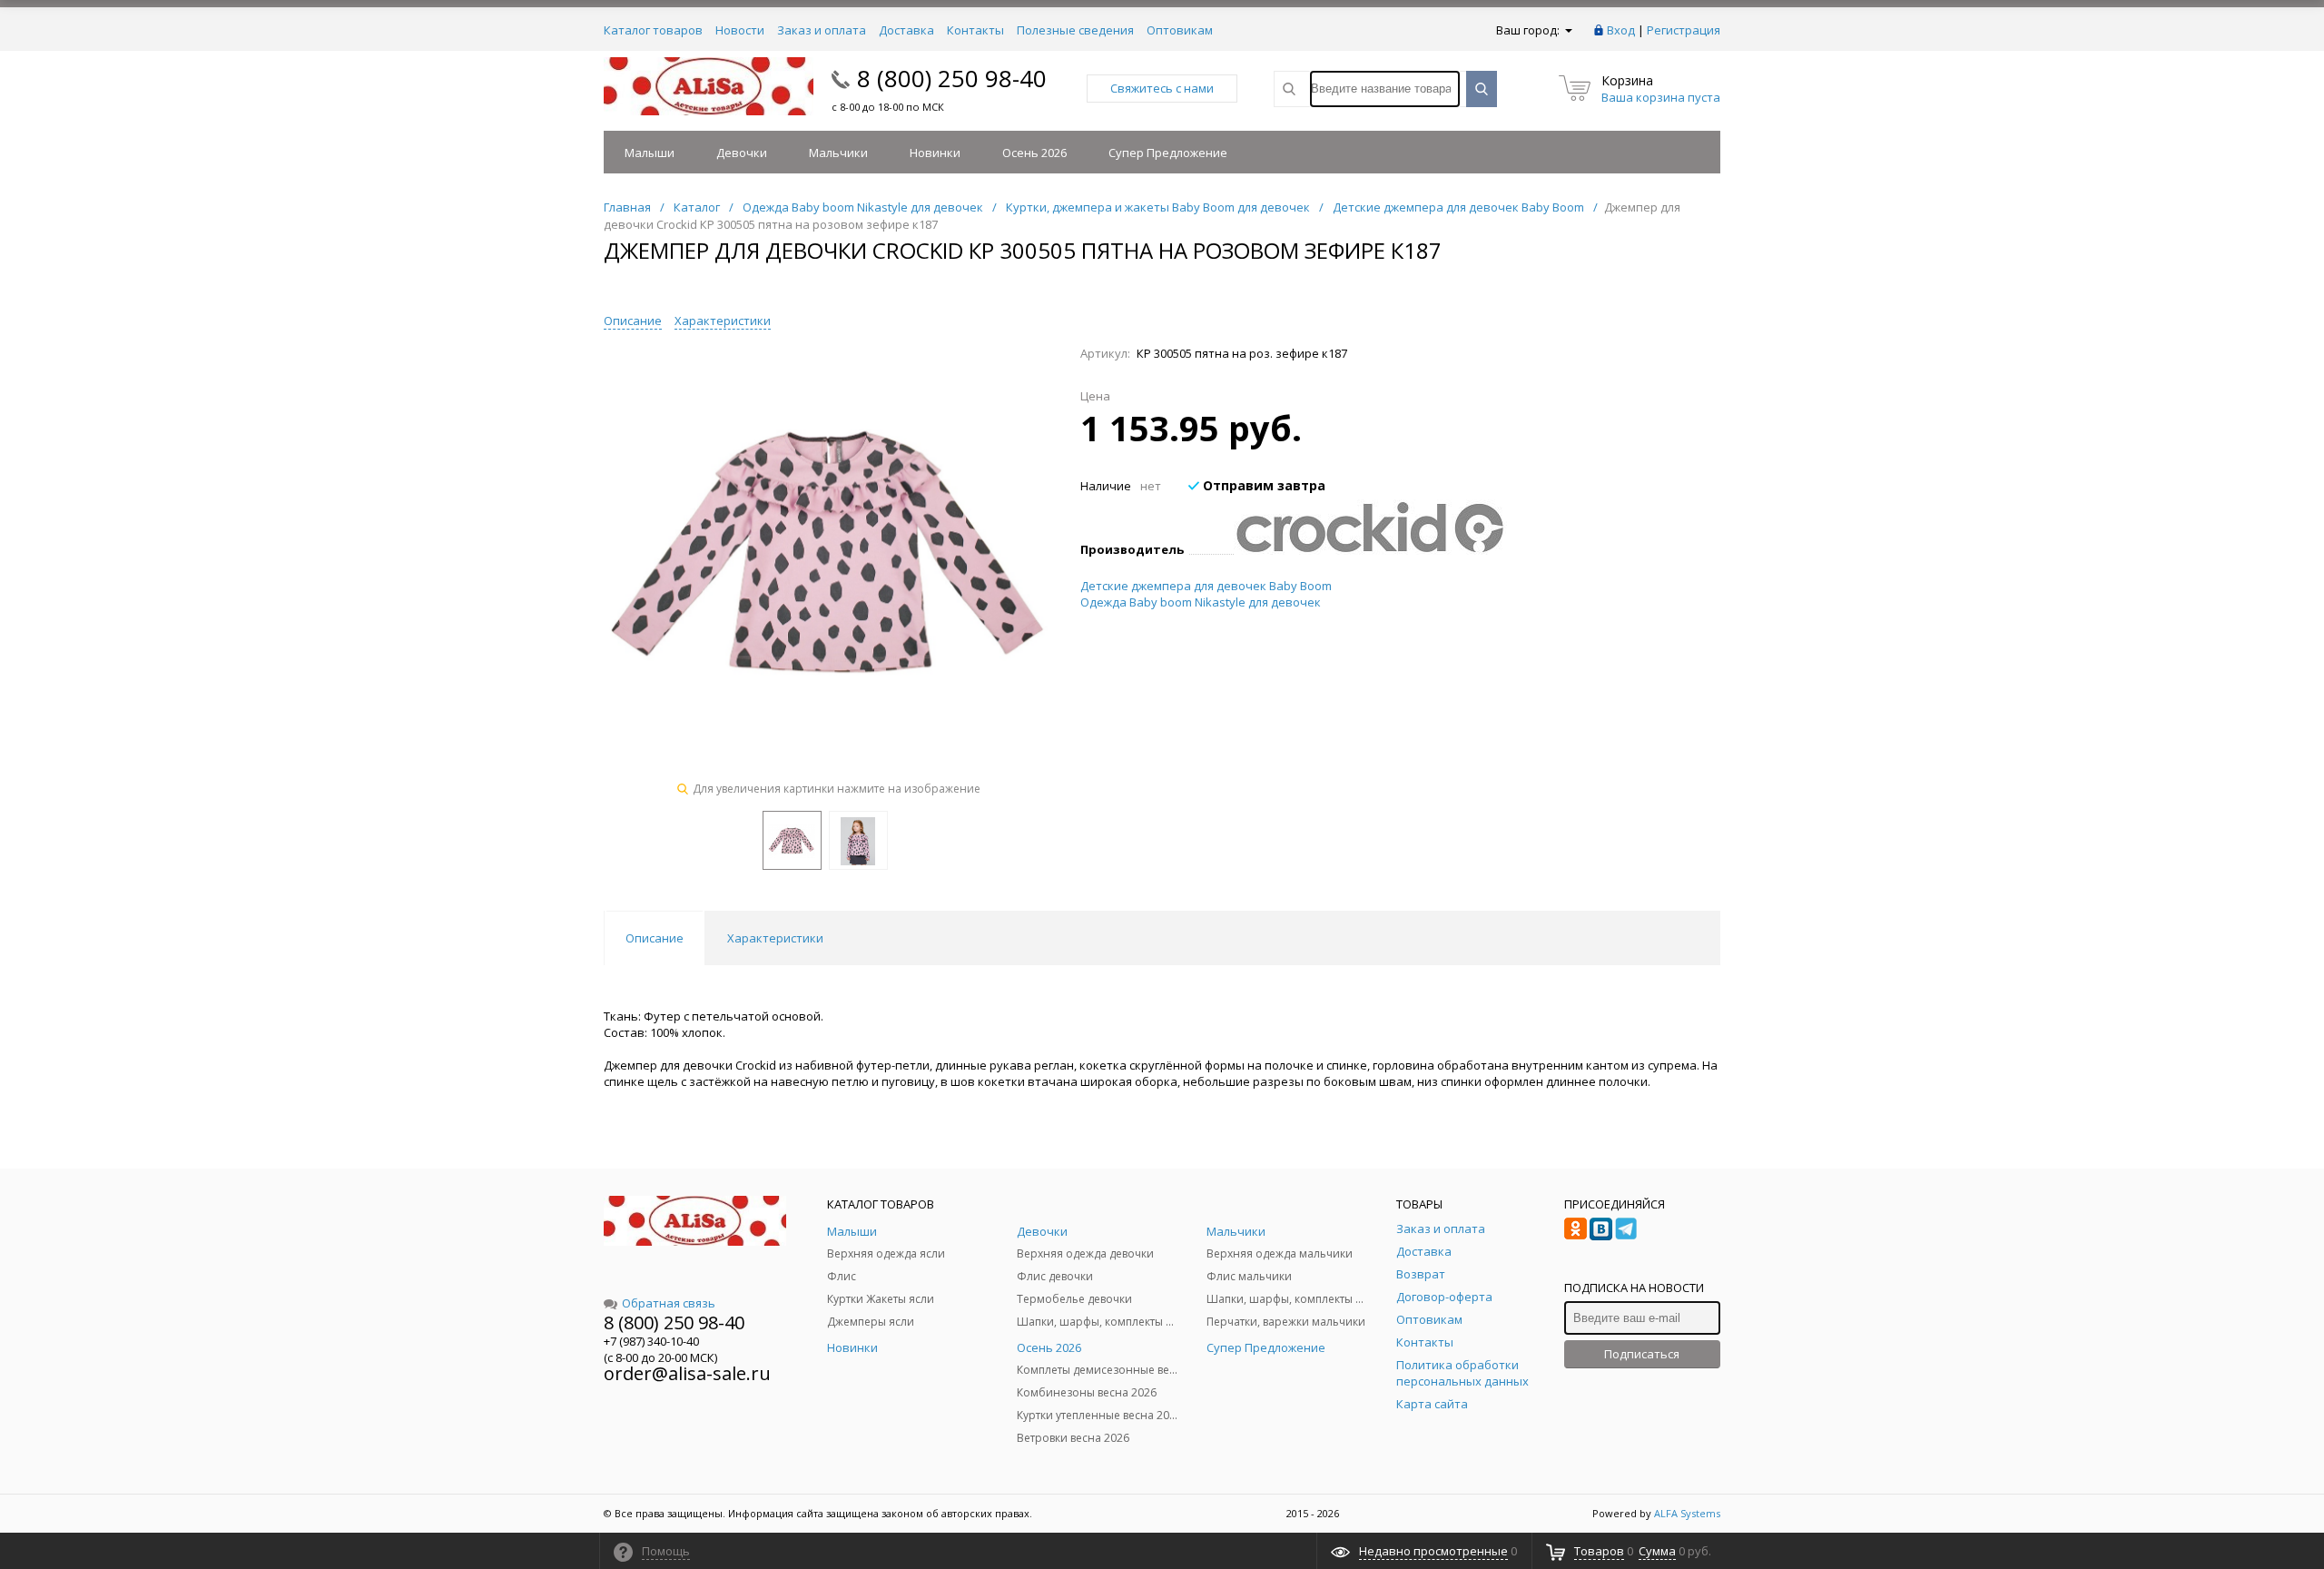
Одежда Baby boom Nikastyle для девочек (1201, 602)
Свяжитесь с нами (1162, 88)
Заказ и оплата (822, 30)
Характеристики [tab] (775, 938)
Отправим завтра (1262, 485)
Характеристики (723, 321)
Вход (1621, 30)
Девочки (742, 153)
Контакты (975, 30)
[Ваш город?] (1567, 30)
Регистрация (1684, 30)
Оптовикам (1180, 30)
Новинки (935, 153)
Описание (633, 321)
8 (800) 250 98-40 (952, 78)
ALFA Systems (1687, 1513)
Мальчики (838, 153)
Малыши (650, 153)
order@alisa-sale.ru (687, 1373)
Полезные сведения (1075, 30)
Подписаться (1642, 1354)
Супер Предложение (1168, 153)
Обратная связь (669, 1303)
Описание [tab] (655, 938)
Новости (740, 30)
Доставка (906, 30)
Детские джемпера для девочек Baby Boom (1206, 586)
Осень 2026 (1034, 153)
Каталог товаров (653, 30)
